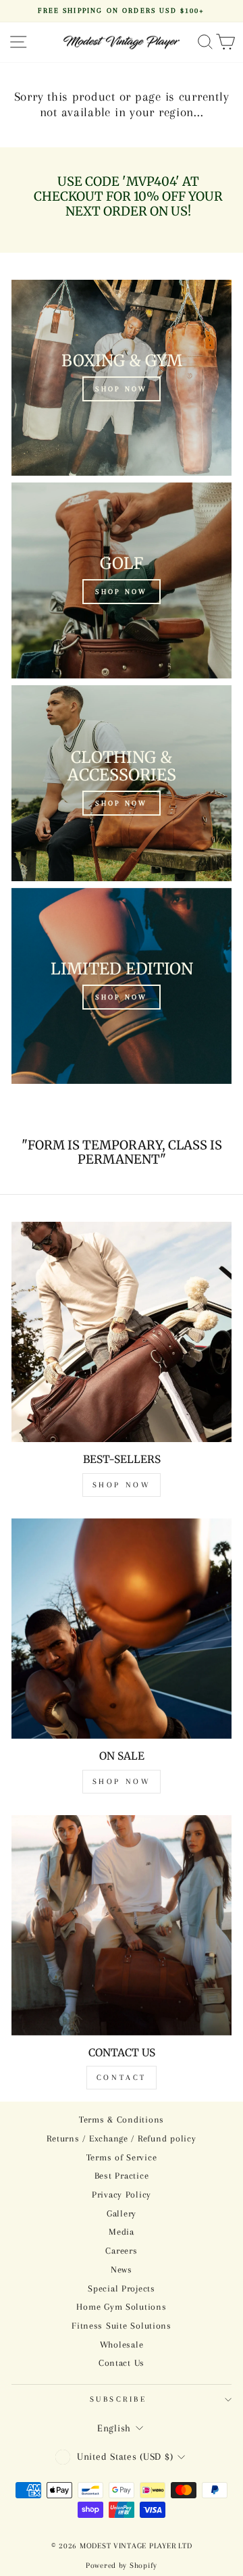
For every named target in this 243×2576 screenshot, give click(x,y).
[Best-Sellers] (122, 1332)
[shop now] (122, 783)
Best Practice (122, 2176)
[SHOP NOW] (122, 378)
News (122, 2270)
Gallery (122, 2213)
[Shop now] (122, 986)
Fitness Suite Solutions (122, 2326)
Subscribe (118, 2399)
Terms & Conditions (122, 2120)
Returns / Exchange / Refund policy (121, 2138)
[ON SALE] (122, 1629)
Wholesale (122, 2345)
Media (122, 2232)
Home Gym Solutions (121, 2307)
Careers (121, 2251)
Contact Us (122, 2363)
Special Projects (122, 2288)
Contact (122, 2078)
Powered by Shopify (122, 2566)
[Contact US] (122, 1925)
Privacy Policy (122, 2195)
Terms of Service (122, 2157)
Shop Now (122, 1485)
